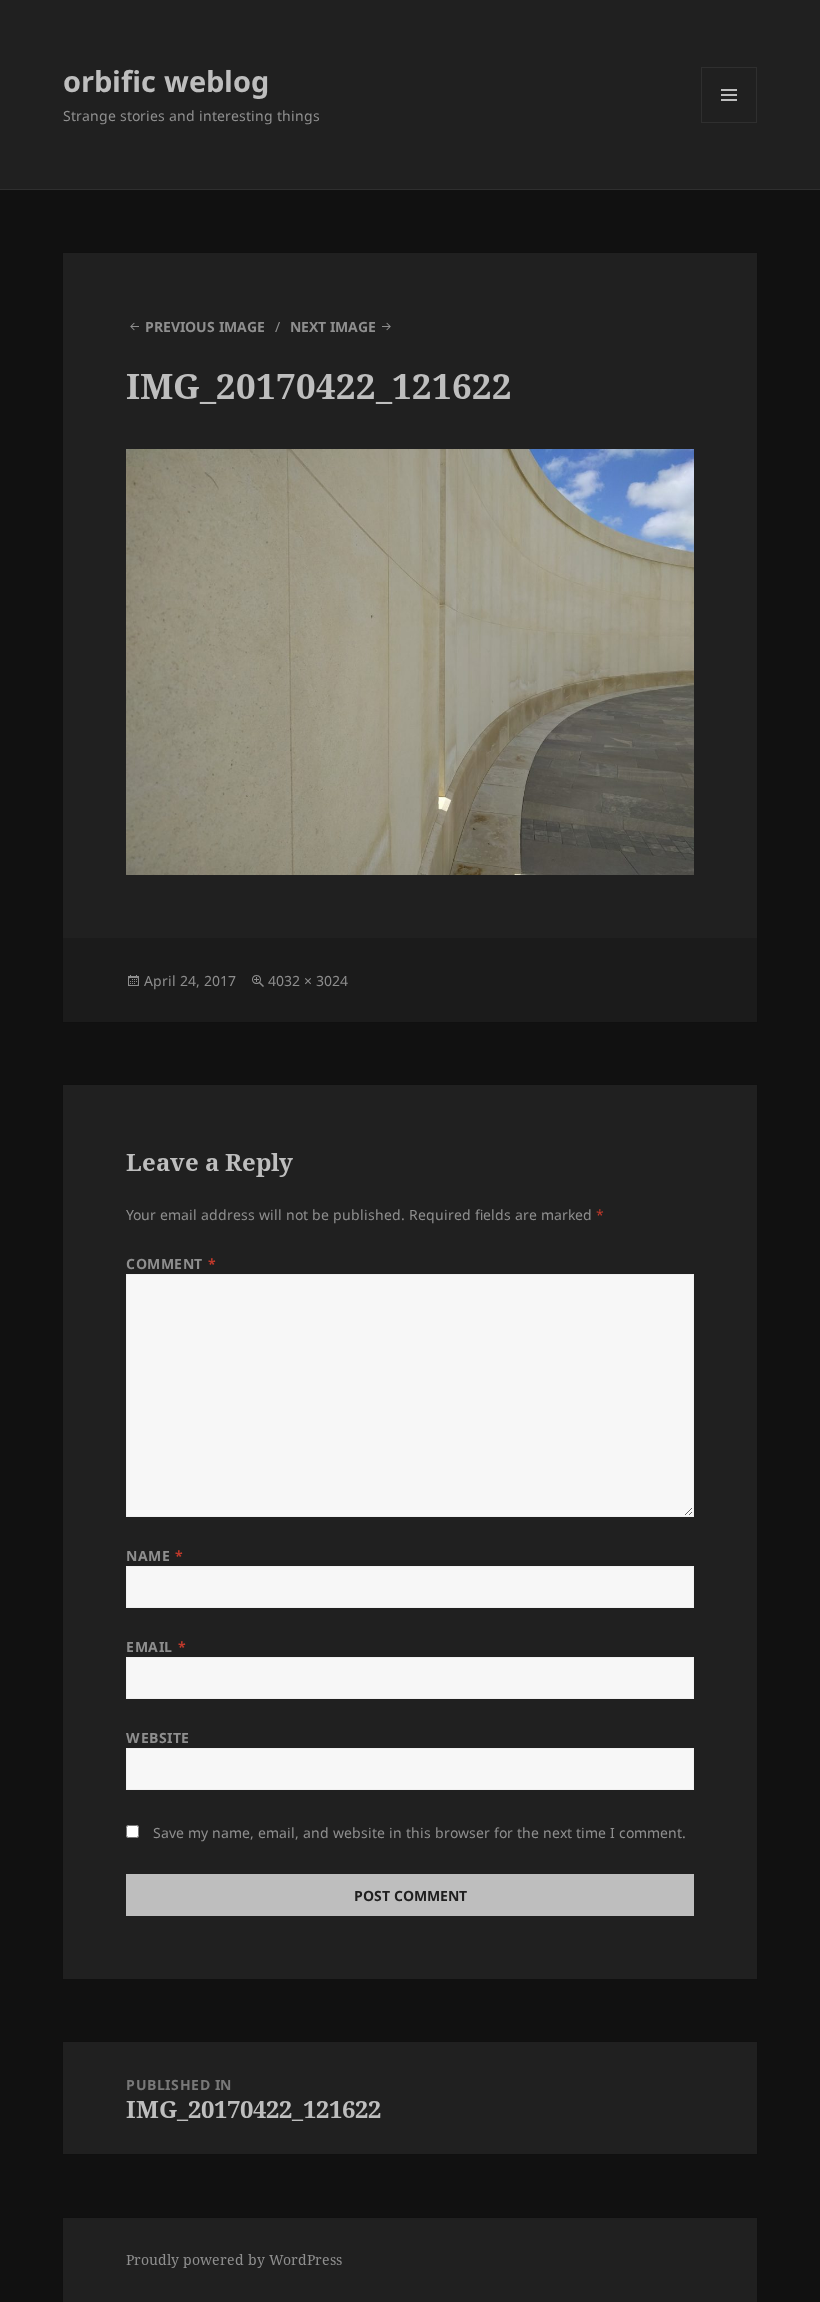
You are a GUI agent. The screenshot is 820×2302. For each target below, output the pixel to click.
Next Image (333, 326)
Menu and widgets (729, 122)
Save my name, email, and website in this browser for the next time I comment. (419, 1832)
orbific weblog (166, 80)
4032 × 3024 (308, 980)
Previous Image (205, 326)
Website (158, 1737)
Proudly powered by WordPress (234, 2259)
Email (156, 1646)
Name (154, 1555)
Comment (171, 1263)
